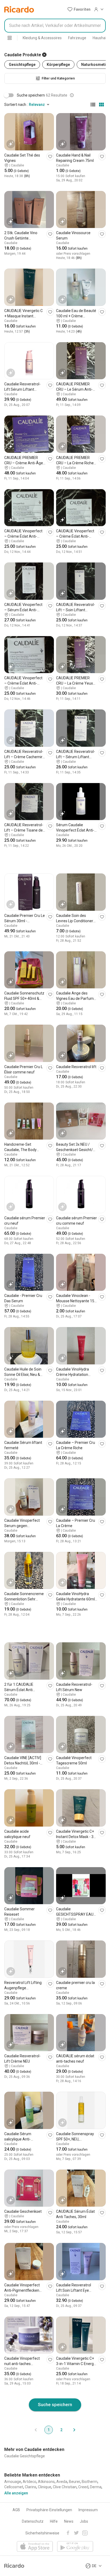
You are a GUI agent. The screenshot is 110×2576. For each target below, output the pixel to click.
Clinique (45, 2487)
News (69, 2521)
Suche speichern (55, 2405)
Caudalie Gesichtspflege (25, 2456)
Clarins (31, 2487)
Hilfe (54, 2521)
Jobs (84, 2521)
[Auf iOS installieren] (35, 2547)
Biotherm (90, 2482)
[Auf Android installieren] (75, 2547)
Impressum (88, 2510)
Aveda (62, 2482)
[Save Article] (50, 156)
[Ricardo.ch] (19, 9)
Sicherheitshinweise (42, 2533)
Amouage (13, 2482)
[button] (79, 9)
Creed (83, 2487)
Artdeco (30, 2482)
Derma (96, 2487)
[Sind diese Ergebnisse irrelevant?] (72, 95)
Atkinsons (46, 2482)
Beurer (74, 2482)
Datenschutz (33, 2521)
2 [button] (61, 2430)
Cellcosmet (14, 2487)
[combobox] (55, 26)
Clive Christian (65, 2487)
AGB (16, 2510)
